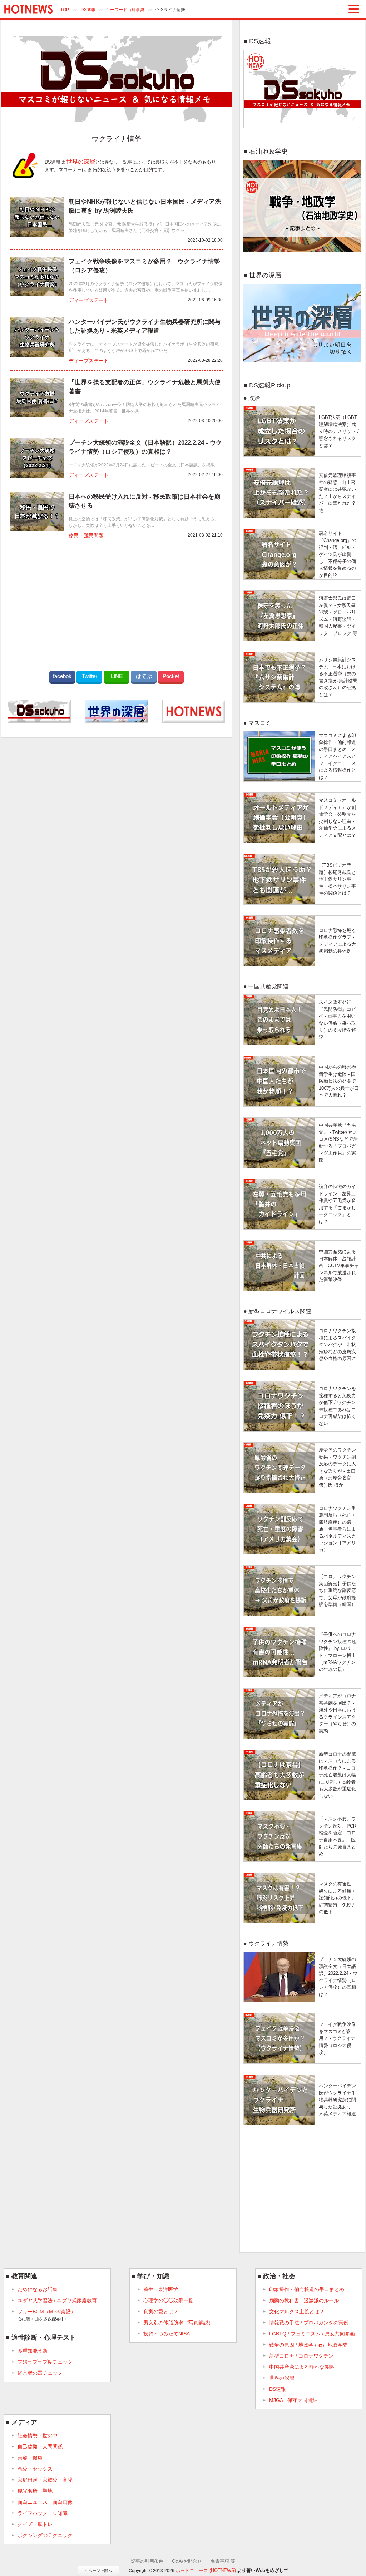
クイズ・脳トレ (35, 2524)
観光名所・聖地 (35, 2491)
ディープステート (89, 300)
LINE (117, 676)
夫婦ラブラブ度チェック (45, 2362)
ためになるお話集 (38, 2289)
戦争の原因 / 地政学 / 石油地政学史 (308, 2345)
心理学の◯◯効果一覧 (168, 2300)
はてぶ (144, 676)
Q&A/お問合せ (187, 2561)
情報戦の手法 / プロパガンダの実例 (309, 2323)
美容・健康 (30, 2458)
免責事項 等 (223, 2561)
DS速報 (88, 10)
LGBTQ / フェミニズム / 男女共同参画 (312, 2334)
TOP (65, 10)
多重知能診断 (33, 2351)
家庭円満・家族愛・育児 (45, 2480)
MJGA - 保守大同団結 (293, 2400)
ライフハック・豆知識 (43, 2513)
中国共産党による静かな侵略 (302, 2367)
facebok (62, 676)
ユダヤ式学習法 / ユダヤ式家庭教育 (57, 2300)
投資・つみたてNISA (167, 2334)
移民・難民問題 (86, 536)
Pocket (171, 676)
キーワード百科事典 (125, 10)
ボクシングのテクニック (45, 2535)
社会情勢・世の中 (38, 2436)
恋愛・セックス (35, 2469)
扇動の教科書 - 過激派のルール (304, 2300)
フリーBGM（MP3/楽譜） (47, 2315)
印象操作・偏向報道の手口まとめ (307, 2289)
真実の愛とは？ (161, 2312)
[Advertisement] (117, 606)
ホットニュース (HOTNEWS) (206, 2570)
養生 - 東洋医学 (161, 2289)
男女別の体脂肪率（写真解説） (178, 2323)
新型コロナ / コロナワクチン (301, 2356)
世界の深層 (81, 162)
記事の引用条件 (147, 2561)
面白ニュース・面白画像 (45, 2502)
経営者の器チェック (40, 2373)
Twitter (90, 676)
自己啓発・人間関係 (40, 2447)
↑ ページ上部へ (98, 2571)
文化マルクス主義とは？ (297, 2312)
